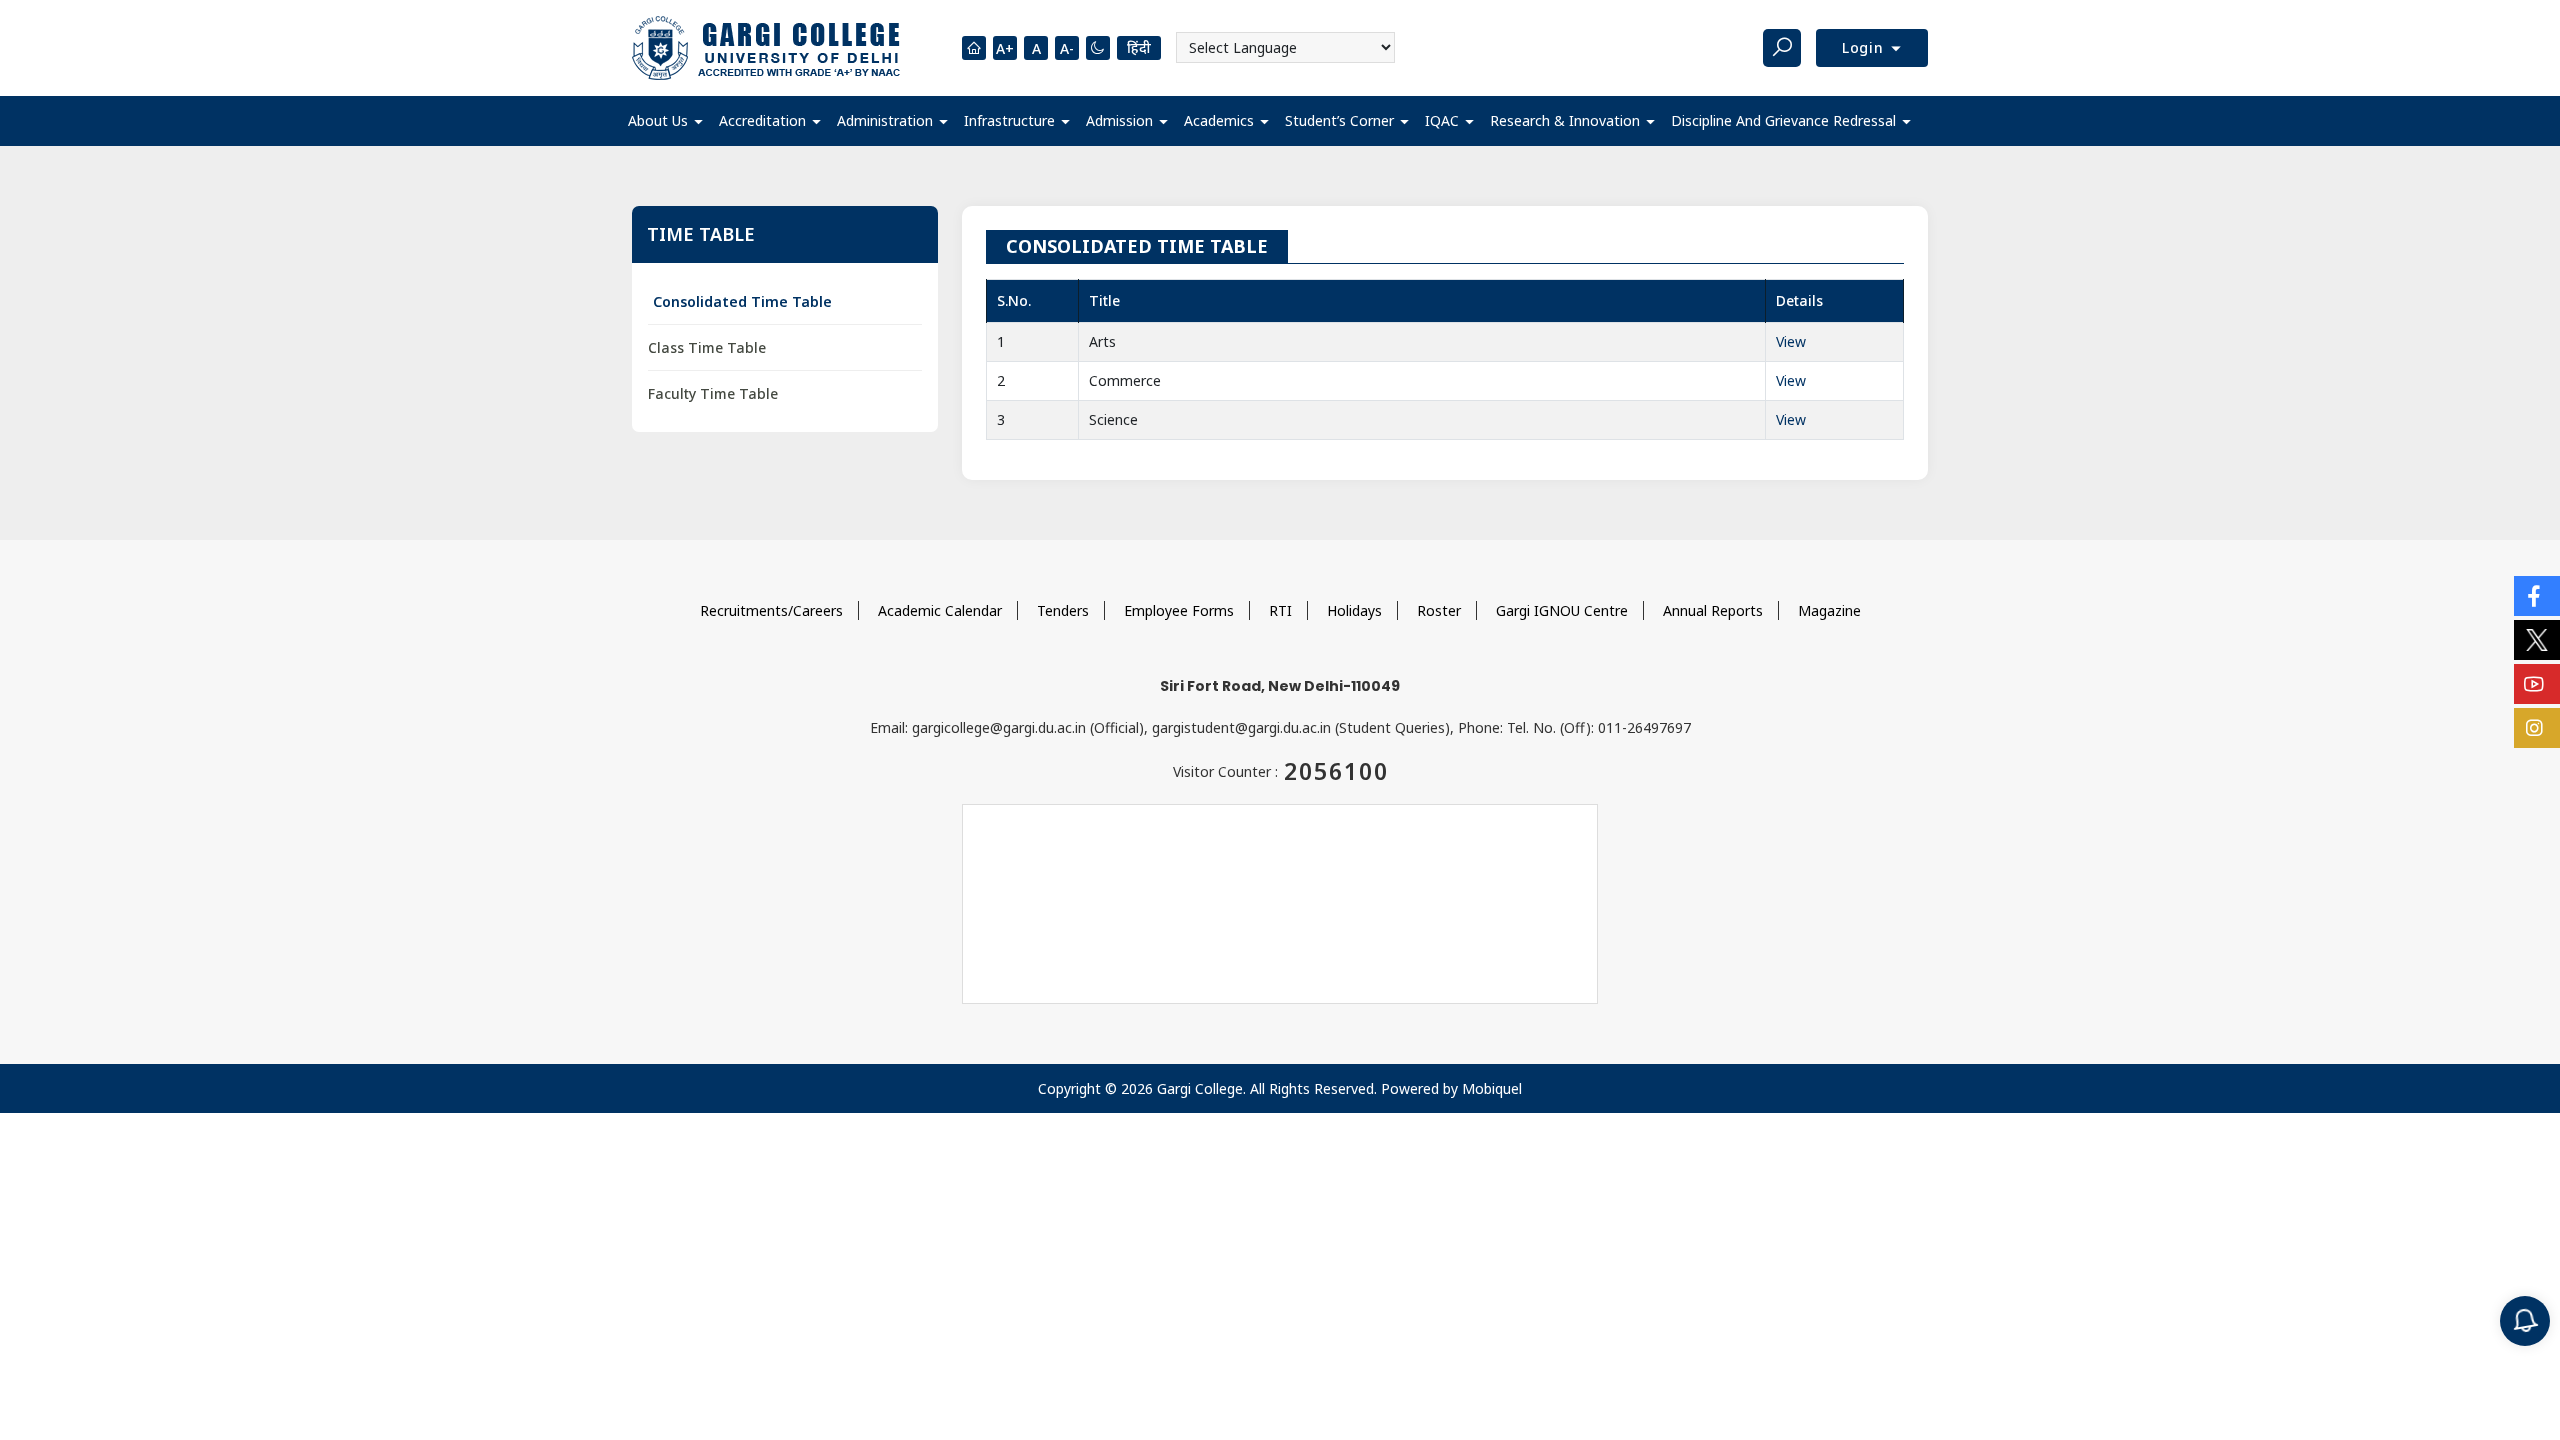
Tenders (1063, 610)
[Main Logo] (766, 48)
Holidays (1354, 610)
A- (1067, 48)
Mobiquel (1492, 1088)
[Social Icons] (2537, 596)
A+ (1005, 48)
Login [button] (1865, 47)
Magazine (1829, 610)
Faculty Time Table (713, 393)
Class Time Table (707, 347)
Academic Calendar (940, 610)
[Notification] (2525, 1321)
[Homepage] (974, 48)
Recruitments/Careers (771, 610)
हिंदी (1139, 47)
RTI (1280, 610)
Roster (1439, 610)
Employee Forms (1179, 610)
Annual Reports (1713, 610)
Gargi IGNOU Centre (1562, 610)
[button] (665, 121)
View (1791, 341)
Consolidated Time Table (742, 301)
